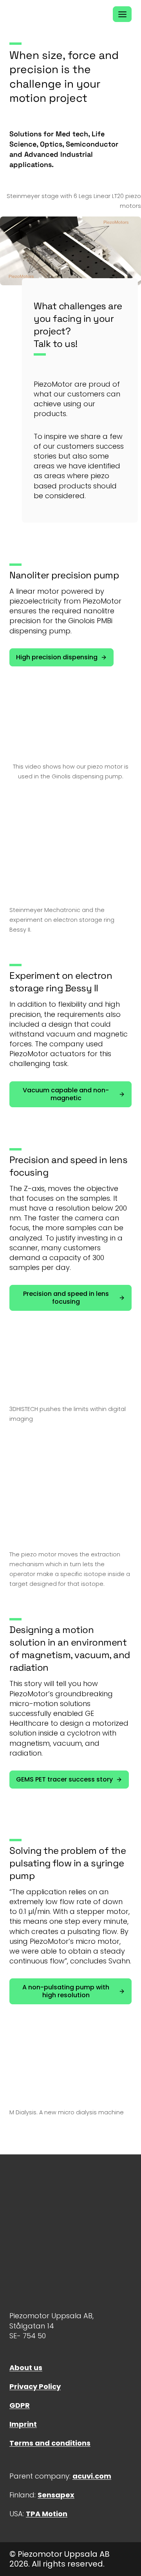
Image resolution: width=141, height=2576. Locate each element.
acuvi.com (92, 2476)
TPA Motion (47, 2514)
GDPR (20, 2405)
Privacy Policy (35, 2386)
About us (26, 2368)
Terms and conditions (50, 2443)
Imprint (23, 2424)
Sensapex (56, 2495)
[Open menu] (122, 14)
